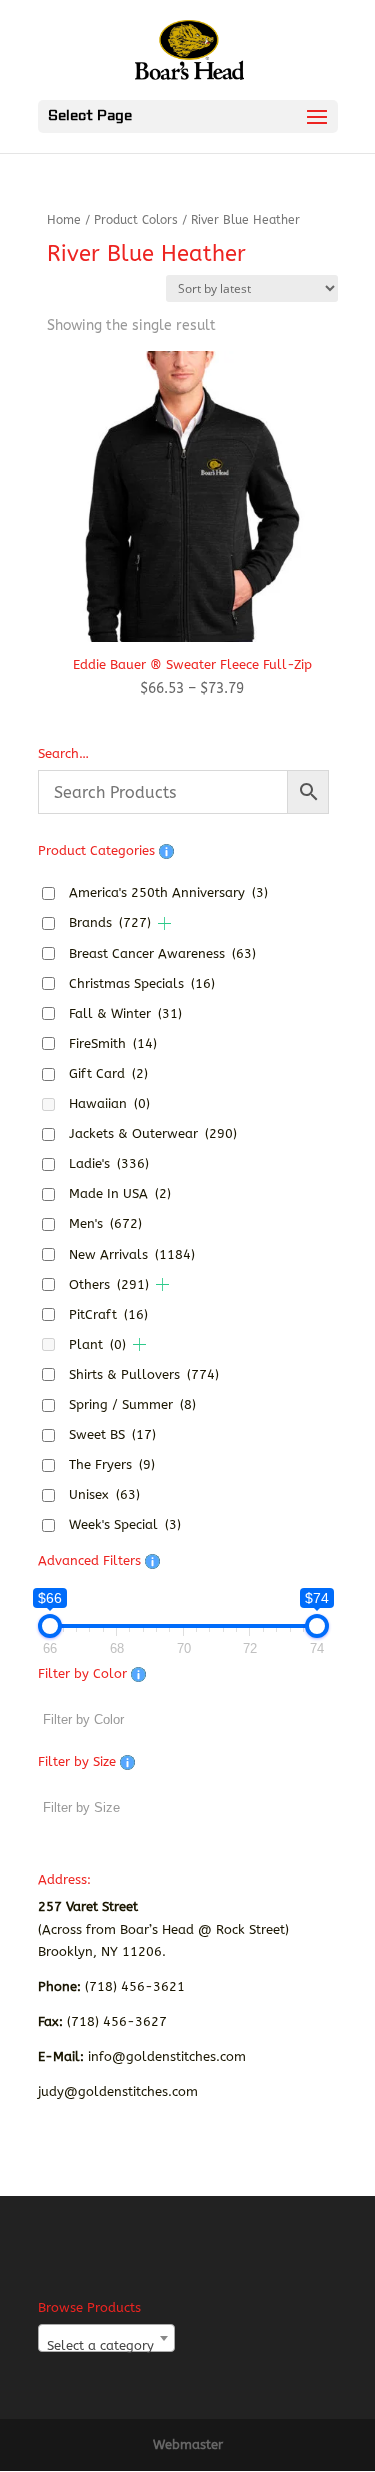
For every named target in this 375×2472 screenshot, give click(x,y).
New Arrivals (132, 1254)
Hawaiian (109, 1103)
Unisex (104, 1494)
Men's (105, 1223)
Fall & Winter (125, 1013)
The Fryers (112, 1464)
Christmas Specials (142, 983)
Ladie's (109, 1163)
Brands (110, 922)
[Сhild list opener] (164, 923)
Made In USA (120, 1193)
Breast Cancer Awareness (162, 953)
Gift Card (108, 1073)
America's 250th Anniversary (168, 892)
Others (109, 1284)
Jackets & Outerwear (153, 1133)
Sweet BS (112, 1434)
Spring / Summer (132, 1404)
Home (64, 220)
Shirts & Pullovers (144, 1374)
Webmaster (188, 2444)
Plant (97, 1344)
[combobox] (106, 2338)
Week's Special (125, 1524)
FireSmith (113, 1043)
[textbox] (106, 2345)
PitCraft (108, 1314)
